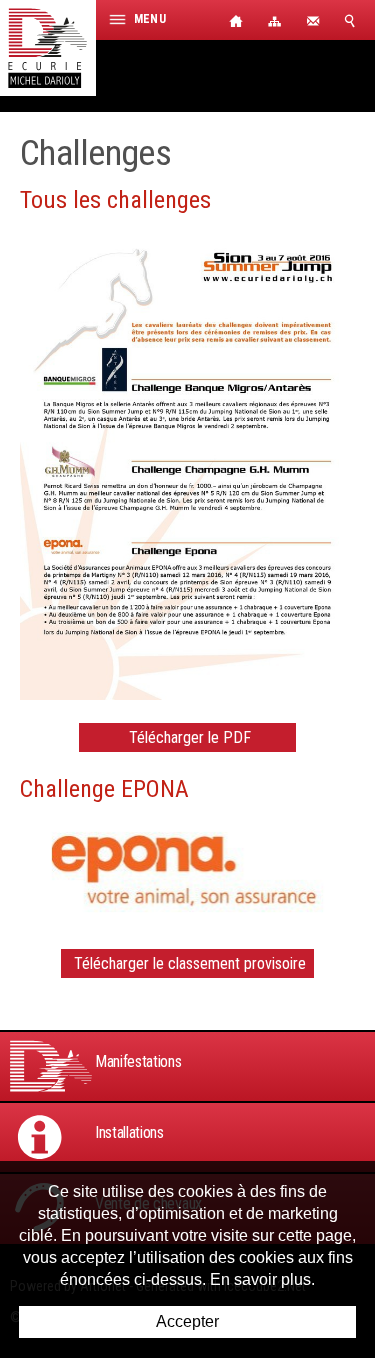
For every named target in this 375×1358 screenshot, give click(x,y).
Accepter (187, 1321)
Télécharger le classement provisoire (190, 963)
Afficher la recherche (355, 20)
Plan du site (275, 20)
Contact (315, 20)
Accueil (235, 20)
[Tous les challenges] (187, 462)
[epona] (187, 870)
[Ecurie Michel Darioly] (48, 48)
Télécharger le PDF (190, 737)
